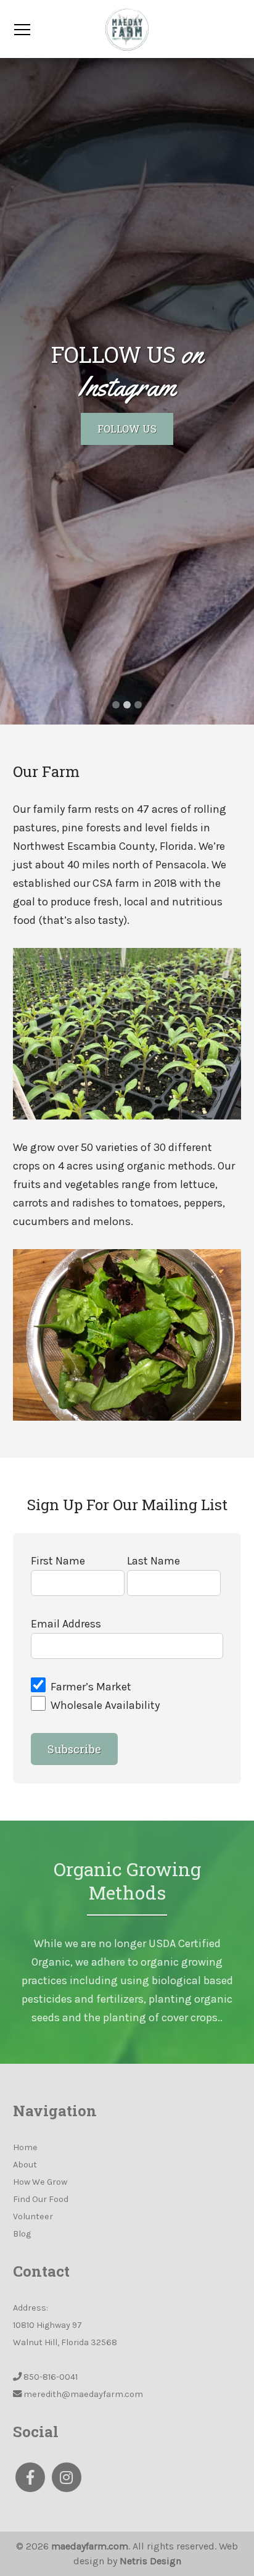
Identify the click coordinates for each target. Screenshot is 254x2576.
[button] (19, 391)
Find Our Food (41, 2199)
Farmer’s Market (91, 1687)
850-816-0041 (51, 2377)
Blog (22, 2234)
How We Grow (40, 2182)
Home (25, 2147)
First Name (58, 1561)
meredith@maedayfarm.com (83, 2394)
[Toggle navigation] (22, 29)
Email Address (66, 1624)
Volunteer (33, 2217)
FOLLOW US (127, 429)
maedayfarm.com (90, 2546)
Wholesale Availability (105, 1705)
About (25, 2165)
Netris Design (150, 2561)
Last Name (154, 1561)
